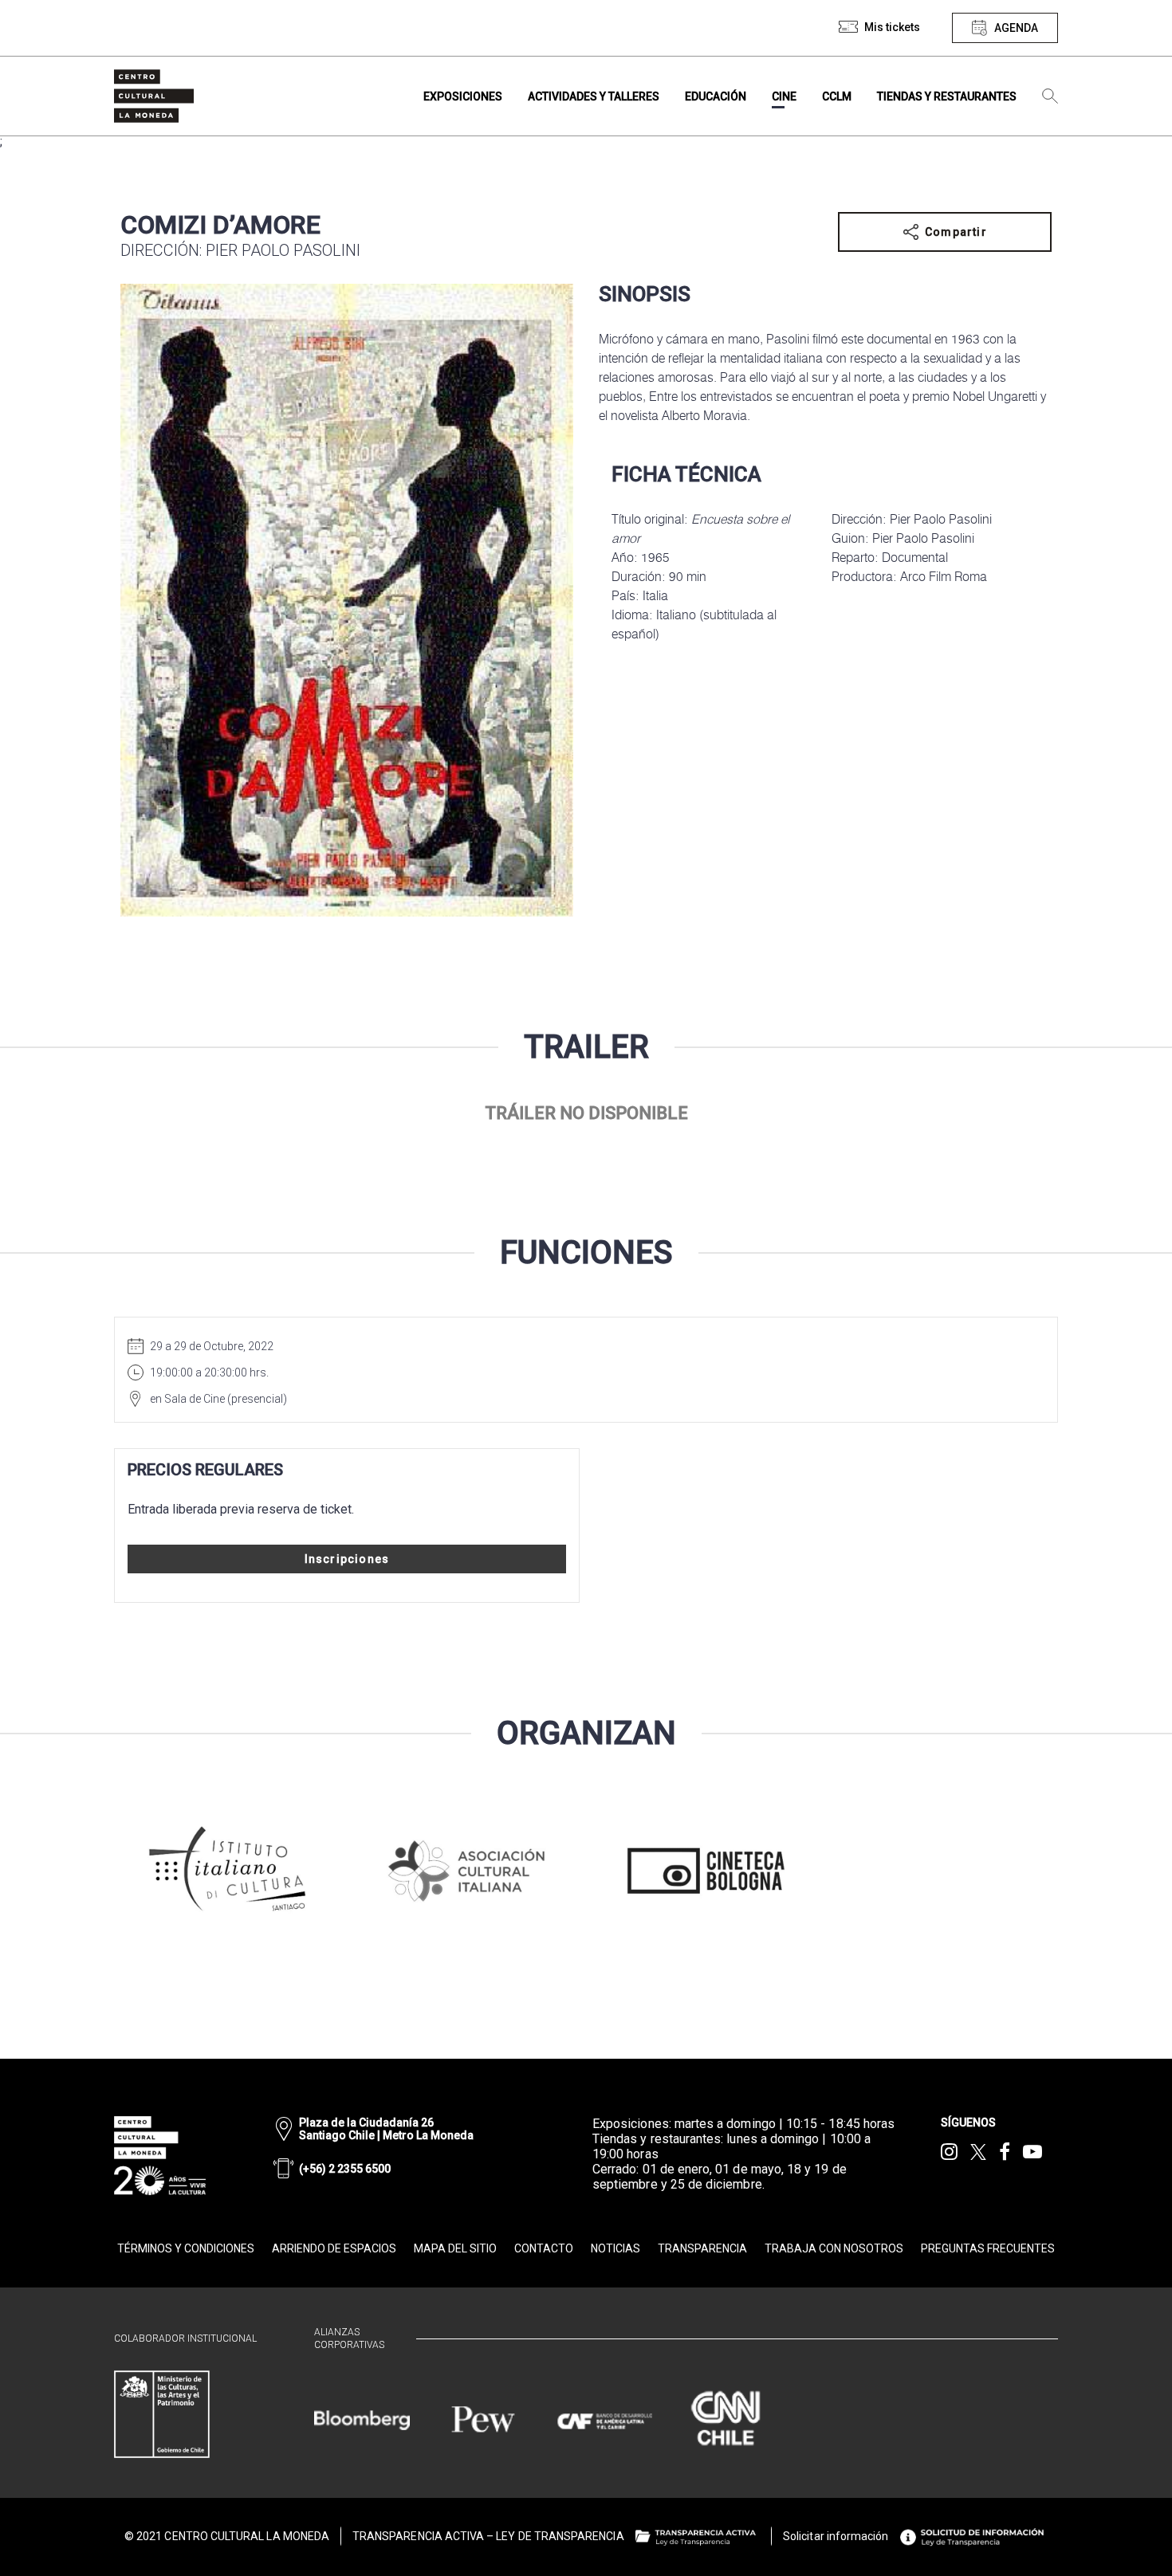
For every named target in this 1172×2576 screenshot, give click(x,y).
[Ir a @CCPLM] (949, 2152)
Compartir (956, 232)
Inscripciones (347, 1559)
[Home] (154, 96)
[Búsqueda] (1050, 96)
